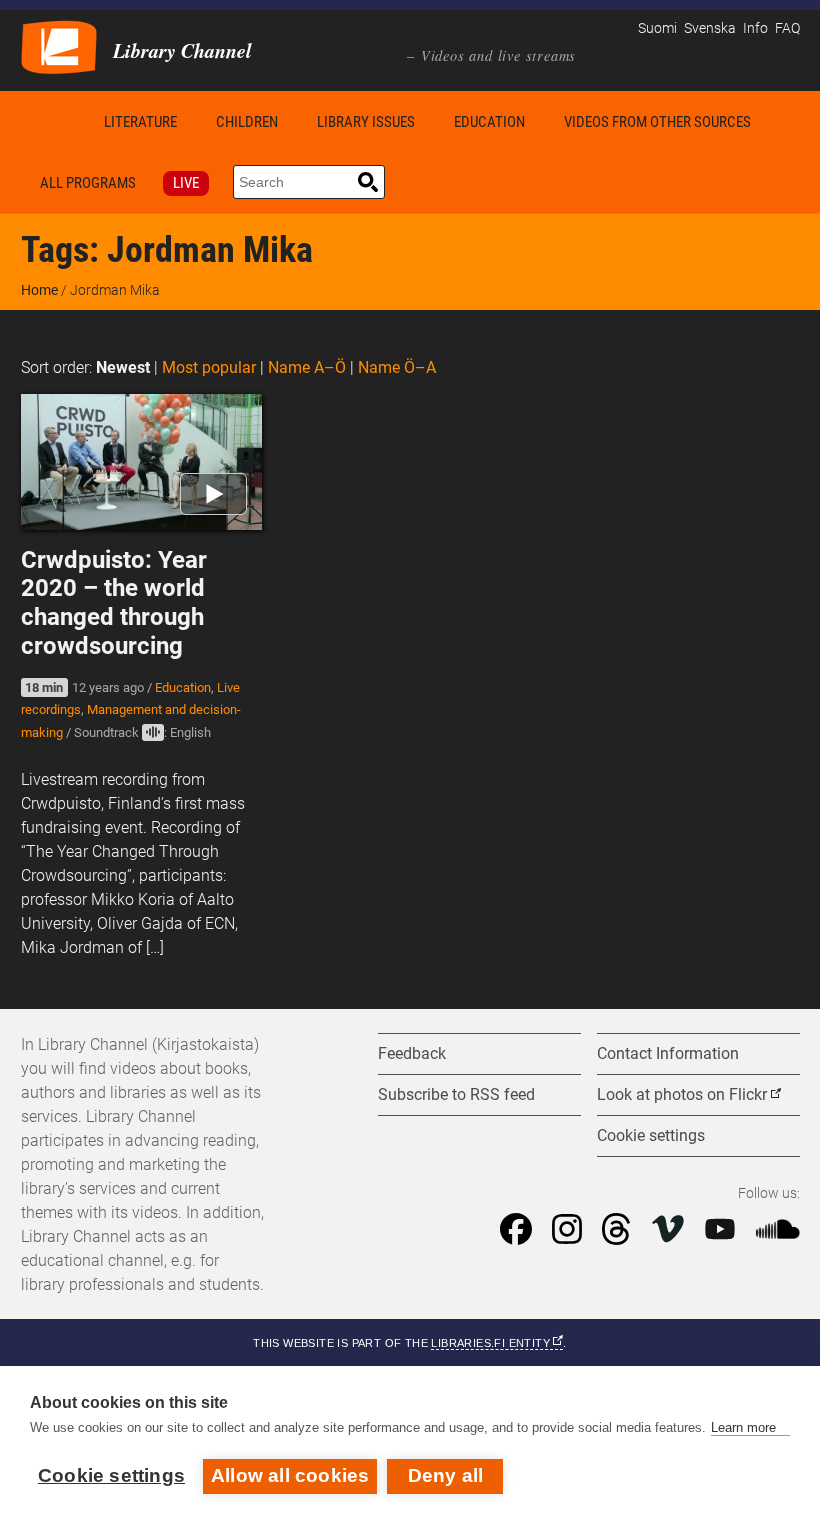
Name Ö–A (397, 367)
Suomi (657, 28)
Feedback (412, 1053)
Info (755, 28)
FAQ (787, 28)
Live (186, 183)
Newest (123, 367)
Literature (140, 122)
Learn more (743, 1427)
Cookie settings (111, 1475)
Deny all (446, 1475)
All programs (88, 183)
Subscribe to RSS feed (456, 1094)
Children (247, 122)
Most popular (209, 367)
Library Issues (366, 122)
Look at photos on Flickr (682, 1094)
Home (53, 121)
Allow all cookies (290, 1475)
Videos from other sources (657, 122)
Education (489, 122)
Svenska (710, 28)
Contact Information (668, 1053)
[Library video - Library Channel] (59, 45)
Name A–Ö (307, 367)
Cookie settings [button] (651, 1135)
